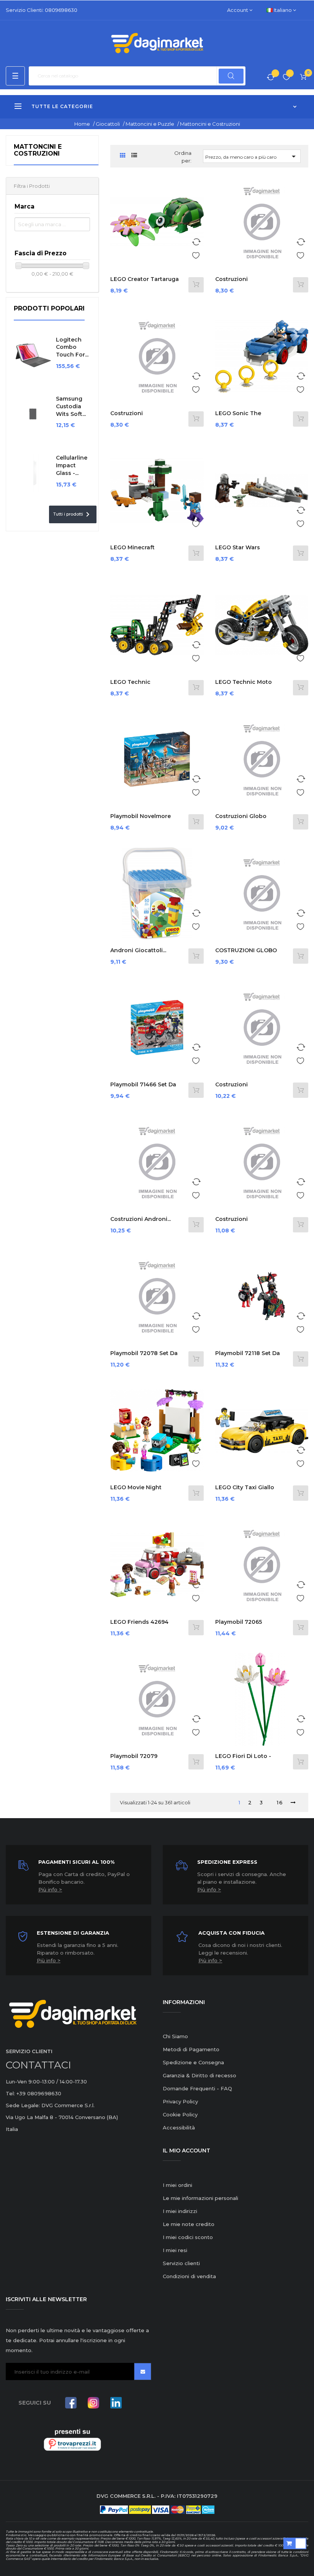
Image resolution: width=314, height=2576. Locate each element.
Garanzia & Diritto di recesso (200, 2075)
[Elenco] (134, 155)
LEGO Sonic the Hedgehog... (238, 417)
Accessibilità (179, 2127)
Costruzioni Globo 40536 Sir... (241, 820)
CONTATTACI (38, 2065)
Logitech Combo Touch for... (72, 347)
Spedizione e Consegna (193, 2062)
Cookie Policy (180, 2114)
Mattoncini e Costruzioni (38, 150)
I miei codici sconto (188, 2237)
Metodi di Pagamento (191, 2049)
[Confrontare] (271, 78)
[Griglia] (123, 156)
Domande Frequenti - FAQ (197, 2088)
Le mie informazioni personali (200, 2198)
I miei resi (175, 2250)
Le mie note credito (189, 2224)
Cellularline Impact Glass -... (72, 465)
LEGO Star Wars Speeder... (238, 551)
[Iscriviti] (143, 2371)
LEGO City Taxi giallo (245, 1487)
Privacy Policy (180, 2101)
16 (280, 1802)
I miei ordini (177, 2185)
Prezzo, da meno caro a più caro (252, 156)
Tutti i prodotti (73, 514)
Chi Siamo (175, 2036)
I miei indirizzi (180, 2211)
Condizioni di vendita (189, 2276)
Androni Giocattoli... (138, 950)
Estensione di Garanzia (73, 1933)
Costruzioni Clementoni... (233, 283)
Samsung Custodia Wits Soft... (71, 406)
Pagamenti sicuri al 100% (76, 1862)
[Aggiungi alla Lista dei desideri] (196, 254)
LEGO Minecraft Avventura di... (132, 551)
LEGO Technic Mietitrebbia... (130, 686)
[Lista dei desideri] (286, 78)
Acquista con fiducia (231, 1933)
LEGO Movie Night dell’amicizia (136, 1491)
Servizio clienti (181, 2263)
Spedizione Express (227, 1862)
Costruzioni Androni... (141, 1219)
